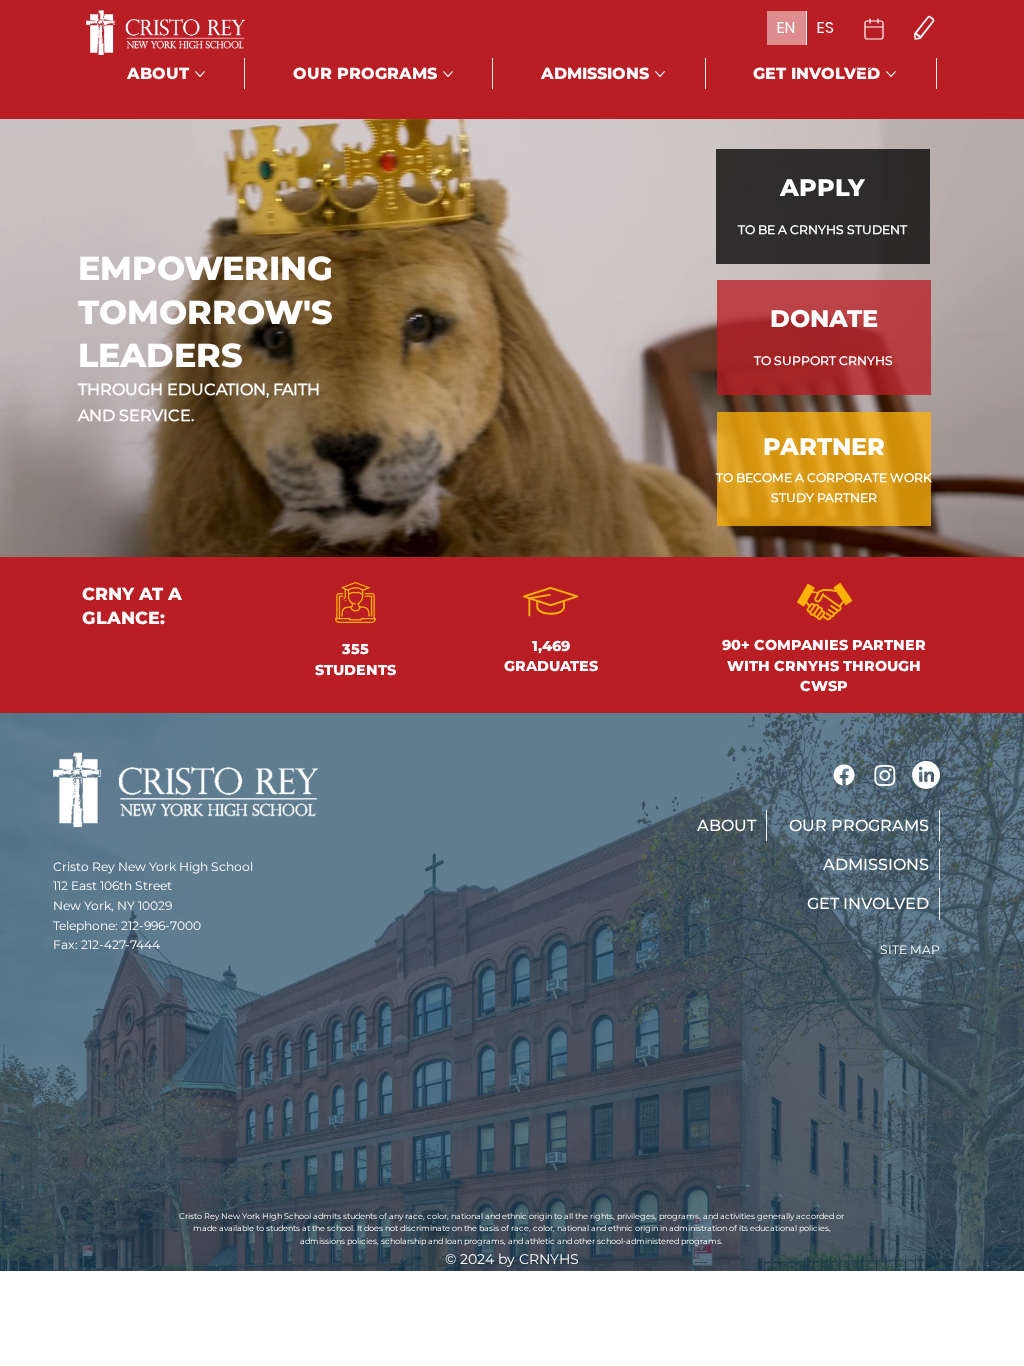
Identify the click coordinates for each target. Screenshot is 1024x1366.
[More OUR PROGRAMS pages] (448, 74)
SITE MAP (910, 949)
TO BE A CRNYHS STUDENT (822, 229)
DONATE (824, 318)
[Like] (874, 29)
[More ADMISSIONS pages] (660, 74)
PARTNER (824, 446)
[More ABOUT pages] (200, 74)
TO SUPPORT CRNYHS (823, 360)
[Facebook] (844, 775)
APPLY (822, 187)
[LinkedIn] (926, 775)
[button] (725, 825)
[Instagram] (885, 775)
